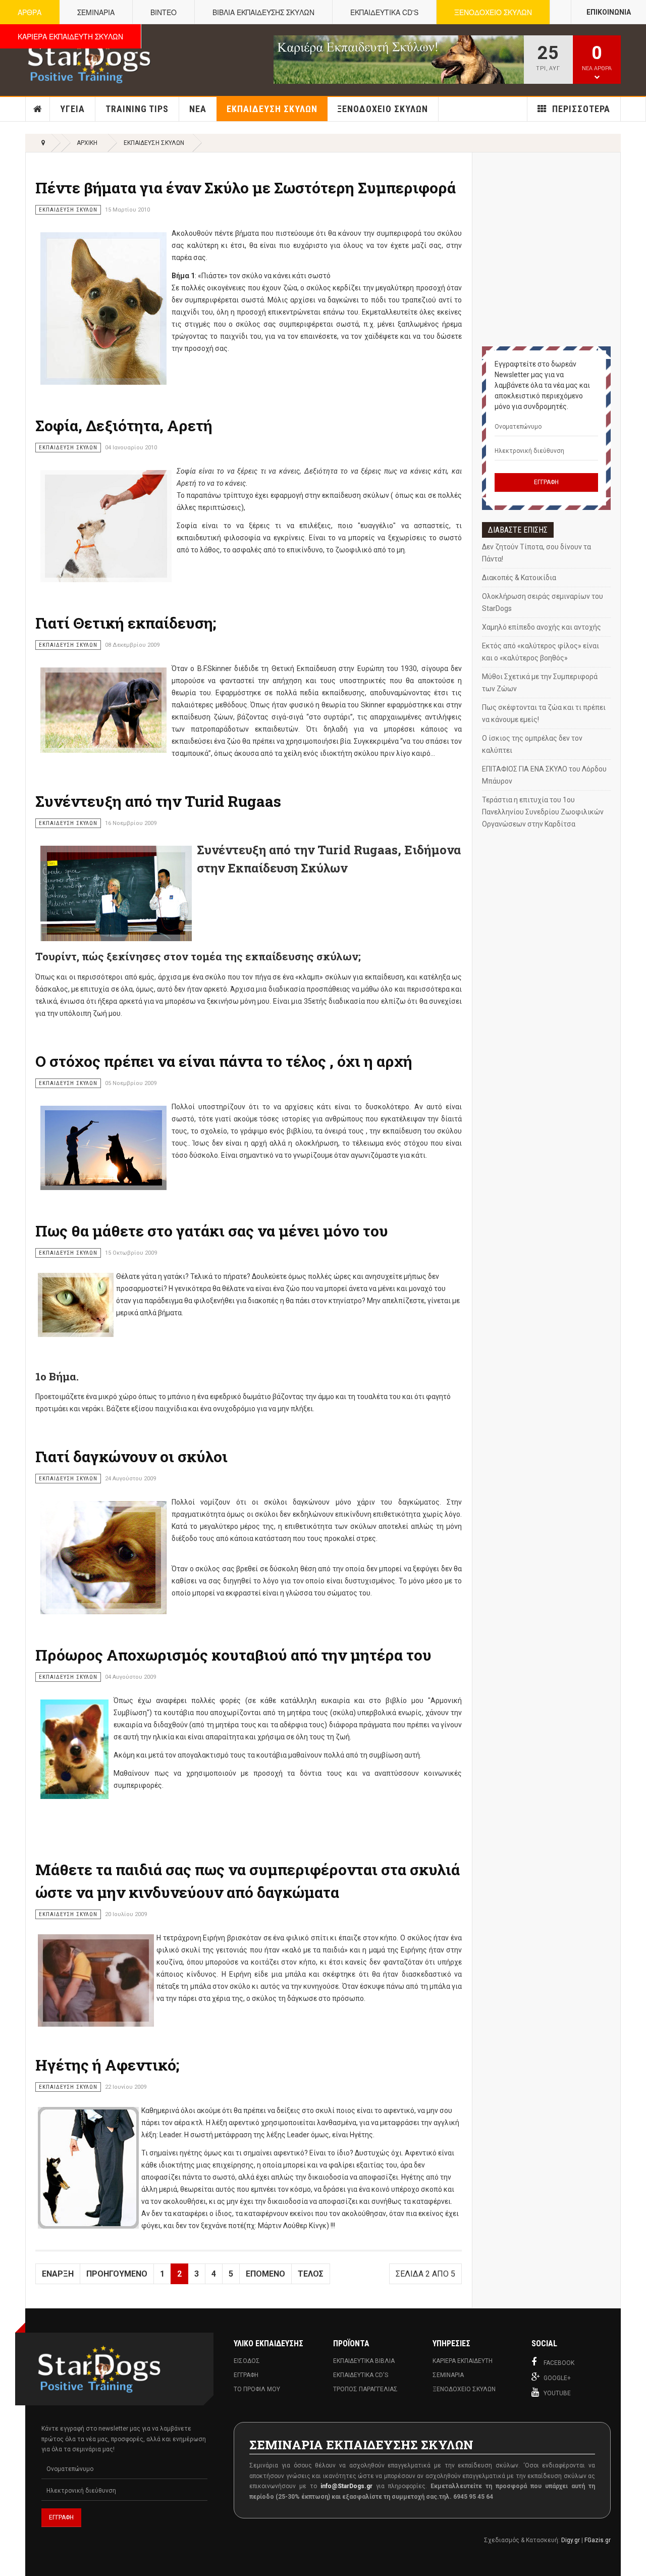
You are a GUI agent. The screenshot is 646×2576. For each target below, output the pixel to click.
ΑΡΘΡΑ (30, 12)
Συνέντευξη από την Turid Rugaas (158, 801)
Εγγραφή (246, 2375)
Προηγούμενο (117, 2274)
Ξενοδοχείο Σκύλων (383, 109)
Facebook (559, 2363)
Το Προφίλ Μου (257, 2389)
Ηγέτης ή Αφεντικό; (107, 2065)
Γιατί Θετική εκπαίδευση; (126, 623)
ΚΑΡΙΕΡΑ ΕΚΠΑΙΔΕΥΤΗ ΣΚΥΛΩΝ (70, 36)
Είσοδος (247, 2361)
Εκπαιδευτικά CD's (361, 2375)
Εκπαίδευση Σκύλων (272, 109)
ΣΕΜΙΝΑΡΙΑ (96, 12)
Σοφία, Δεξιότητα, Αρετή (124, 425)
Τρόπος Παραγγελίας (365, 2389)
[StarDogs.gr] (89, 60)
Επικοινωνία (609, 12)
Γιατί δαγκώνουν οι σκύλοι (131, 1456)
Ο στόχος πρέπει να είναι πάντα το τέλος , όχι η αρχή (224, 1061)
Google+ (557, 2378)
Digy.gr (571, 2540)
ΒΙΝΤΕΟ (164, 12)
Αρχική (38, 109)
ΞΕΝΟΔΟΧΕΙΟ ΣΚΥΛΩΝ (493, 12)
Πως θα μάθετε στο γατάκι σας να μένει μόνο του (212, 1231)
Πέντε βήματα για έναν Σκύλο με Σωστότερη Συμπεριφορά (246, 188)
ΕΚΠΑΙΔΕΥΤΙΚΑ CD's (384, 12)
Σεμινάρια (448, 2375)
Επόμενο (265, 2274)
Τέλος (311, 2274)
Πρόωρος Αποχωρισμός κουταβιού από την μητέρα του (233, 1655)
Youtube (557, 2393)
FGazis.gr (598, 2540)
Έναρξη (58, 2274)
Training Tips (137, 109)
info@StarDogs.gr (346, 2486)
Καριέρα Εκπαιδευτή (463, 2361)
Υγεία (72, 109)
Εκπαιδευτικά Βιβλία (364, 2361)
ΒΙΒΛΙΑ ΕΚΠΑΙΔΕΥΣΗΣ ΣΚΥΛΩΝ (263, 12)
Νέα (198, 109)
